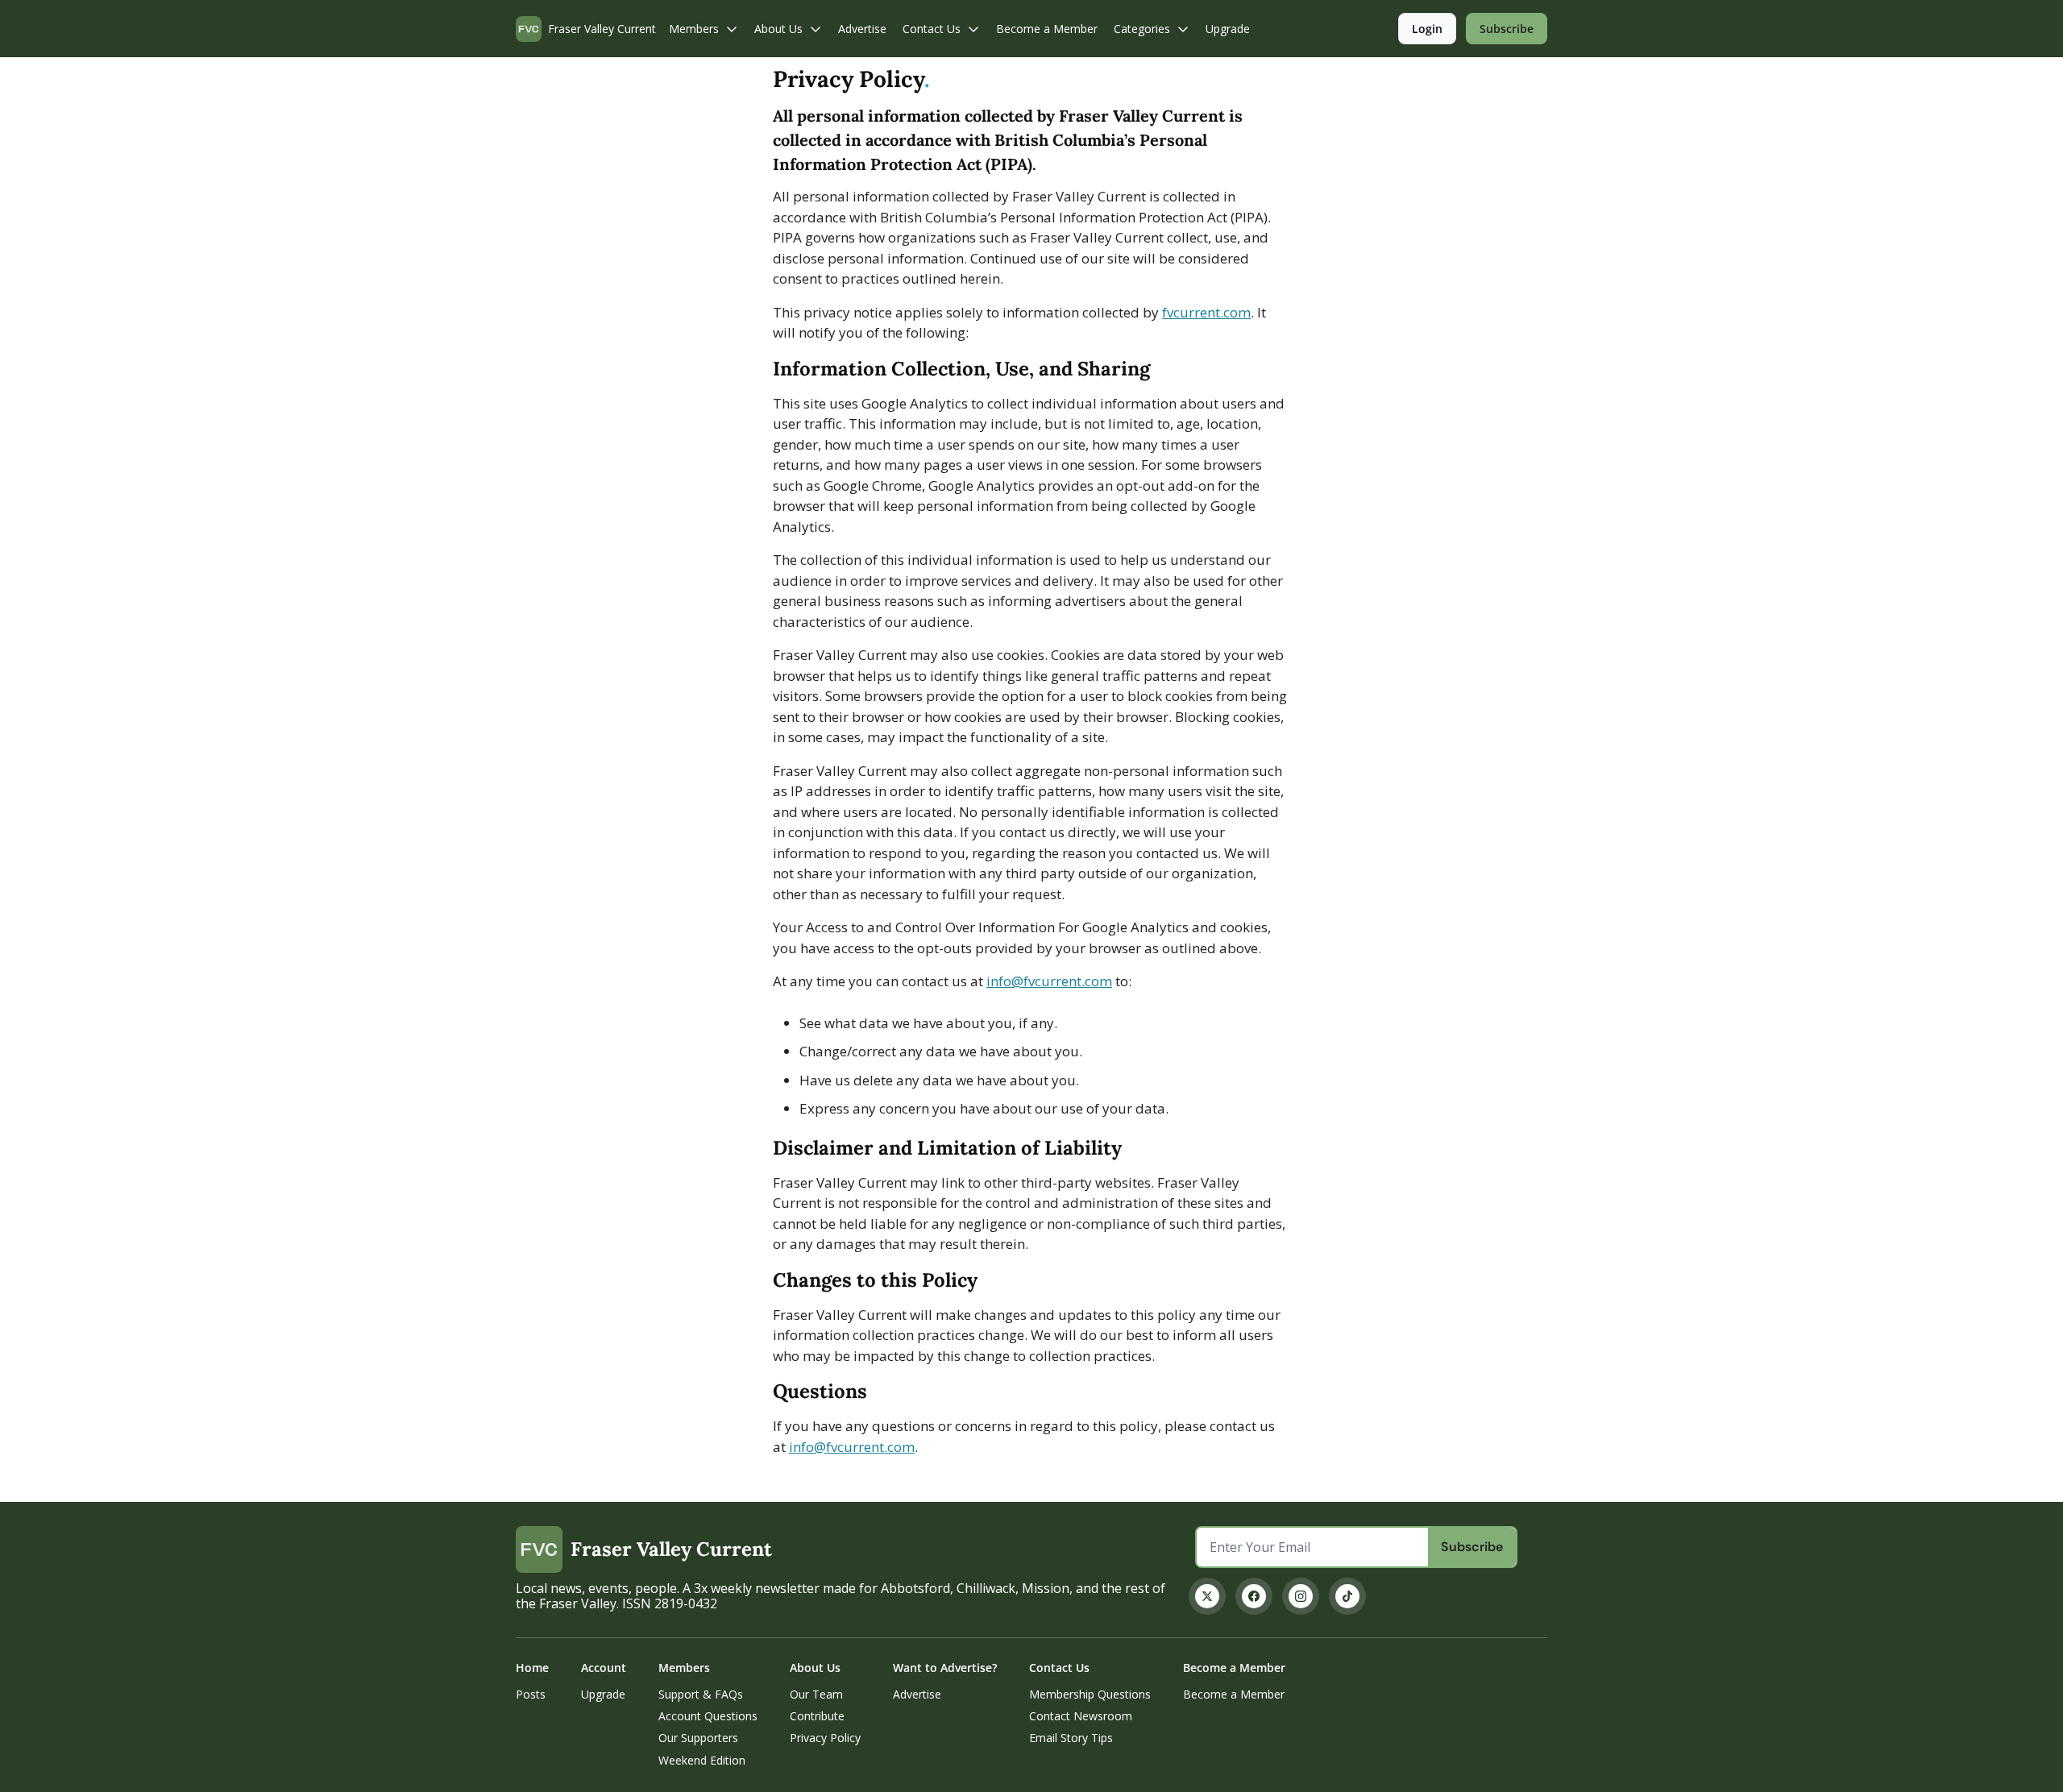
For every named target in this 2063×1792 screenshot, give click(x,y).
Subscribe (1472, 1547)
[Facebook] (1254, 1596)
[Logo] (529, 29)
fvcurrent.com (1206, 312)
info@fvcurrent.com (1049, 981)
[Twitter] (1207, 1596)
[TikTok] (1347, 1596)
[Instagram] (1301, 1596)
